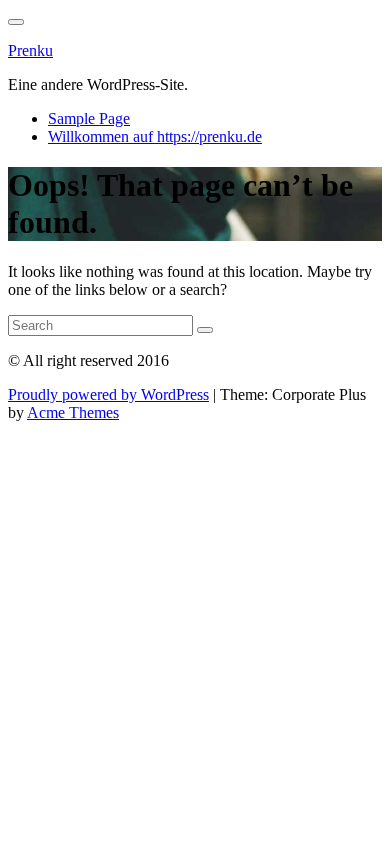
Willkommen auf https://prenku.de (155, 136)
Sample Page (89, 118)
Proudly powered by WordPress (108, 394)
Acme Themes (73, 412)
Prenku (30, 50)
